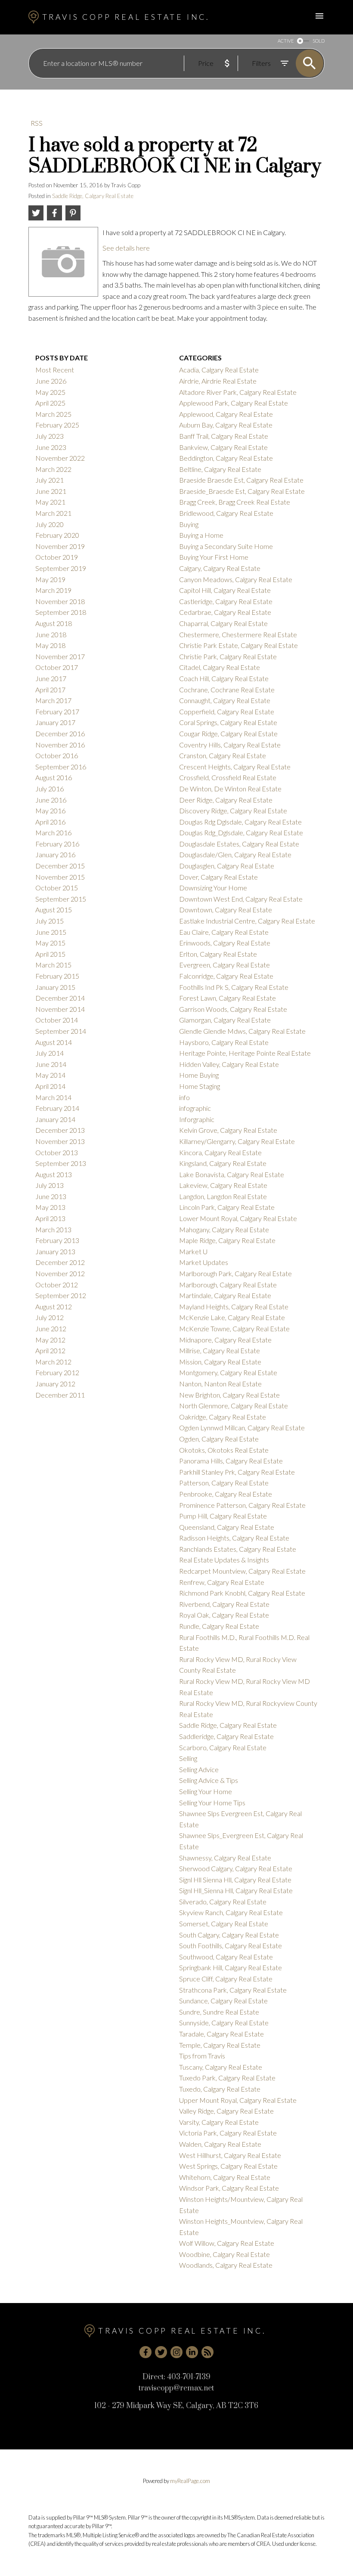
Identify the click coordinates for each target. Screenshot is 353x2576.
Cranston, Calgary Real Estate (223, 755)
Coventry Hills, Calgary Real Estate (230, 745)
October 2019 (57, 557)
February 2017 (57, 711)
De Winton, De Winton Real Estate (230, 789)
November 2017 (60, 656)
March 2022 (53, 469)
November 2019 (60, 546)
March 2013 (53, 1229)
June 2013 (51, 1196)
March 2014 (53, 1097)
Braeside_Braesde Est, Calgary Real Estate (242, 491)
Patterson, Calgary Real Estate (224, 1483)
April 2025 (50, 403)
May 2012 (50, 1340)
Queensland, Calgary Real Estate (227, 1527)
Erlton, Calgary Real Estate (218, 954)
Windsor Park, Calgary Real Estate (229, 2188)
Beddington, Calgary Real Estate (226, 458)
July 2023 (50, 436)
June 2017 (51, 678)
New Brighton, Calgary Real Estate (229, 1395)
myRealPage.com (190, 2481)
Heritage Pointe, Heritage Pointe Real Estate (245, 1053)
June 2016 (51, 800)
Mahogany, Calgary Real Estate (224, 1229)
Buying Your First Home (214, 557)
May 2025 (50, 392)
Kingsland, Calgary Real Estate (223, 1163)
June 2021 (51, 491)
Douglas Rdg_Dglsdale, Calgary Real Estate (241, 832)
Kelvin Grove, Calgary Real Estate (228, 1130)
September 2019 (61, 568)
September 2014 (61, 1031)
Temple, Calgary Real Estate (220, 2045)
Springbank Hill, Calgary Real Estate (231, 1967)
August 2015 (54, 910)
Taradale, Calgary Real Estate (221, 2034)
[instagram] (176, 2352)
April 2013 (50, 1218)
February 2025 (57, 425)
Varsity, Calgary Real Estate (219, 2122)
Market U (193, 1251)
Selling (188, 1758)
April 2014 (50, 1086)
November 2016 (60, 745)
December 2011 (60, 1395)
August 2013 (54, 1174)
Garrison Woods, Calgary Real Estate (233, 1009)
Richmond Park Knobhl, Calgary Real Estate (242, 1593)
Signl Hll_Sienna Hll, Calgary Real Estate (236, 1890)
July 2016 (50, 789)
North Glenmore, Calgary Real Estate (234, 1406)
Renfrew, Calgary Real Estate (222, 1582)
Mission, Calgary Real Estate (220, 1362)
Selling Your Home (206, 1791)
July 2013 (50, 1185)
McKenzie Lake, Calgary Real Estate (232, 1317)
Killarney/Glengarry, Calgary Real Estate (237, 1141)
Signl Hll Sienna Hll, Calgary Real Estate (235, 1880)
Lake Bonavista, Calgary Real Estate (232, 1174)
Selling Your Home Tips (212, 1803)
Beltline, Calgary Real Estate (220, 469)
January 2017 (55, 722)
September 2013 (61, 1163)
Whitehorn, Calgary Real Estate (225, 2177)
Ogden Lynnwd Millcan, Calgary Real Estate (242, 1427)
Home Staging (200, 1086)
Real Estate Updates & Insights (224, 1560)
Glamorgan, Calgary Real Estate (225, 1020)
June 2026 (51, 381)
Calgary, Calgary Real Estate (220, 568)
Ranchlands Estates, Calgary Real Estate (238, 1549)
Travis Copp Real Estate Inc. (126, 17)
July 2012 (50, 1317)
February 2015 (57, 976)
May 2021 (50, 502)
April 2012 (50, 1350)
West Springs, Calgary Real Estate (228, 2166)
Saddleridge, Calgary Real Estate (226, 1736)
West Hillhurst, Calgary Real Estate (230, 2155)
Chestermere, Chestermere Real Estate (238, 634)
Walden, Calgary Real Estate (220, 2144)
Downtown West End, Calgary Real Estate (241, 899)
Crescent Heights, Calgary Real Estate (235, 767)
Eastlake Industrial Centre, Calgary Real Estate (247, 921)
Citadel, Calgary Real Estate (220, 667)
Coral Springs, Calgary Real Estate (228, 722)
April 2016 (50, 822)
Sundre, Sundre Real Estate (219, 2012)
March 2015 (53, 965)
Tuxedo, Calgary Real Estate (220, 2089)
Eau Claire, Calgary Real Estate (224, 932)
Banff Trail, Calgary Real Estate (224, 436)
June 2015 (51, 932)
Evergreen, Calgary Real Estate (224, 965)
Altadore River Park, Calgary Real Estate (238, 392)
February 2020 (57, 535)
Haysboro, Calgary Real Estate (224, 1042)
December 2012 (60, 1262)
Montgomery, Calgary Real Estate (228, 1372)
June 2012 (51, 1328)
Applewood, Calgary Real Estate (226, 414)
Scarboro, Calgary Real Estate (223, 1747)
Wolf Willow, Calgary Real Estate (227, 2243)
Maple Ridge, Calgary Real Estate (227, 1240)
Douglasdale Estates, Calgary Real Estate (239, 844)
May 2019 (50, 579)
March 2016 (53, 832)
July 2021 (50, 480)
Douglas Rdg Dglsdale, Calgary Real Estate (240, 822)
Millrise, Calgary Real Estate (220, 1350)
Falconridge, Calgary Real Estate (226, 976)
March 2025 (53, 414)
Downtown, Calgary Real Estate (226, 910)
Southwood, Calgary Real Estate (226, 1957)
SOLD (319, 41)
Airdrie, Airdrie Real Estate (218, 381)
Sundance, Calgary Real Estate (223, 2001)
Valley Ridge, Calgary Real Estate (226, 2111)
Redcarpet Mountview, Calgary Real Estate (242, 1571)
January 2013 (55, 1251)
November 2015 (60, 877)
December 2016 (60, 733)
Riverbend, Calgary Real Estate (224, 1604)
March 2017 (53, 700)
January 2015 (55, 987)
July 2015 (50, 921)
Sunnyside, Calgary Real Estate (224, 2023)
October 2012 (57, 1285)
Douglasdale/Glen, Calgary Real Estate (235, 854)
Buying (189, 524)
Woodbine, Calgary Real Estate (224, 2254)
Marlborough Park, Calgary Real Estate (235, 1273)
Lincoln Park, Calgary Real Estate (227, 1207)
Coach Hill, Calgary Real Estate (224, 678)
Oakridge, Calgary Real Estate (223, 1417)
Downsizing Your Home (213, 888)
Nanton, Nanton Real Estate (220, 1384)
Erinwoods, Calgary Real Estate (225, 943)
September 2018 (61, 612)
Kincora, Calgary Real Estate (220, 1152)
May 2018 (50, 645)
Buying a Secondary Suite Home (226, 546)
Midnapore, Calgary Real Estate (225, 1340)
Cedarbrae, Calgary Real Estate (225, 612)
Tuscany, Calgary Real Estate (221, 2067)
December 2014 (60, 998)
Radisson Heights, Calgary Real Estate (234, 1538)
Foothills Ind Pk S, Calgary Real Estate (234, 987)
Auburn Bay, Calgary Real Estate (226, 425)
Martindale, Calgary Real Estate (225, 1295)
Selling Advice (199, 1769)
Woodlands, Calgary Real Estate (226, 2265)
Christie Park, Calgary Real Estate (228, 656)
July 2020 (50, 524)
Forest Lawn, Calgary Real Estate (228, 998)
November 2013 (60, 1141)
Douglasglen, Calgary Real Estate (227, 866)
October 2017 (57, 667)
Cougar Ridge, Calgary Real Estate (228, 733)
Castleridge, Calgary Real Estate (226, 601)
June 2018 (51, 634)
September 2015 (61, 899)
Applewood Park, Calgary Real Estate (234, 403)
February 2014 (57, 1108)
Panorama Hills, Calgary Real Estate (231, 1461)
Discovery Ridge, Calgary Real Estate (233, 811)
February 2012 (57, 1372)
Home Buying (199, 1075)
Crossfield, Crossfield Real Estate (228, 777)
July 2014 (50, 1053)
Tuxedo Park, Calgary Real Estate (227, 2078)
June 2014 (51, 1064)
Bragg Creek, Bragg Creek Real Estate (235, 502)
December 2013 (60, 1130)
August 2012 (54, 1307)
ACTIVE (286, 41)
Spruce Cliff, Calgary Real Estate (226, 1979)
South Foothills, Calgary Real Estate (231, 1945)
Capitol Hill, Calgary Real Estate (225, 590)
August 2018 (54, 623)
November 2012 (60, 1273)
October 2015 (57, 888)
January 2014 (55, 1119)
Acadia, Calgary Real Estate (219, 370)
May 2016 (50, 811)
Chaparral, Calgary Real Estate (223, 623)
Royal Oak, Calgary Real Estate (224, 1615)
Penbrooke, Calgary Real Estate (226, 1494)
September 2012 (61, 1295)
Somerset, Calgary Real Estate (224, 1923)
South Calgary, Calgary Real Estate (229, 1935)
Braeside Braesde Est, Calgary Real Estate (241, 480)
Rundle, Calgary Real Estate (219, 1626)
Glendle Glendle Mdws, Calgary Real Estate (242, 1031)
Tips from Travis (202, 2056)
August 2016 (54, 777)
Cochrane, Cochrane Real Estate (227, 690)
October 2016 (57, 755)
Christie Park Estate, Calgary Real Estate (238, 645)
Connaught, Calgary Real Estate (225, 700)
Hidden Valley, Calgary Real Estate (229, 1064)
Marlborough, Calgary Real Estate (228, 1285)
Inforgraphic (197, 1119)
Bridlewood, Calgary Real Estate (226, 513)
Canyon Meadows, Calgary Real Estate (236, 579)
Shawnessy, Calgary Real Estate (225, 1858)
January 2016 (55, 854)
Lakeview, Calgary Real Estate (223, 1185)
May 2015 (50, 943)
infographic (195, 1108)
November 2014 (60, 1009)
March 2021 (53, 513)
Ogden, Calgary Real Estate (219, 1439)
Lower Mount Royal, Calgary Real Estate (238, 1218)
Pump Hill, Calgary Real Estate (223, 1516)
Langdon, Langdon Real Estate (223, 1196)
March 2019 (53, 590)
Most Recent (55, 370)
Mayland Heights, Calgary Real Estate (234, 1307)
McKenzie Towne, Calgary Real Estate (234, 1328)
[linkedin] (192, 2352)
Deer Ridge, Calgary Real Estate (226, 800)
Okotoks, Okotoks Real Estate (224, 1450)
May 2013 (50, 1207)
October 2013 (57, 1152)
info (184, 1097)
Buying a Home (201, 535)
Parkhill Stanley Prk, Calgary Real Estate (237, 1472)
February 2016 (57, 844)
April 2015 (50, 954)
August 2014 (54, 1042)
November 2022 (60, 458)
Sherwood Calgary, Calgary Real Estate (236, 1868)
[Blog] (207, 2352)
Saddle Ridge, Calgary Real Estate (93, 196)
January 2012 (55, 1384)
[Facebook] (146, 2352)
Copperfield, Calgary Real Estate (227, 711)
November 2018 (60, 601)
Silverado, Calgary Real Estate (223, 1902)
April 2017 (50, 690)
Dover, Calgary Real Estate (218, 877)
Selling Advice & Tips (209, 1780)
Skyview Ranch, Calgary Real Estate (231, 1912)
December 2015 (60, 866)
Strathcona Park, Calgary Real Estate (233, 1990)
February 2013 (57, 1240)
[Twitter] (161, 2352)
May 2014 (50, 1075)
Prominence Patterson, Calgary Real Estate (242, 1505)
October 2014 (57, 1020)
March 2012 (53, 1362)
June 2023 (51, 447)
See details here (126, 248)
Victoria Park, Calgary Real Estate (228, 2133)
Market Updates (204, 1262)
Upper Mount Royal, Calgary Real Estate (238, 2100)
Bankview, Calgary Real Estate (223, 447)
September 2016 (61, 767)
